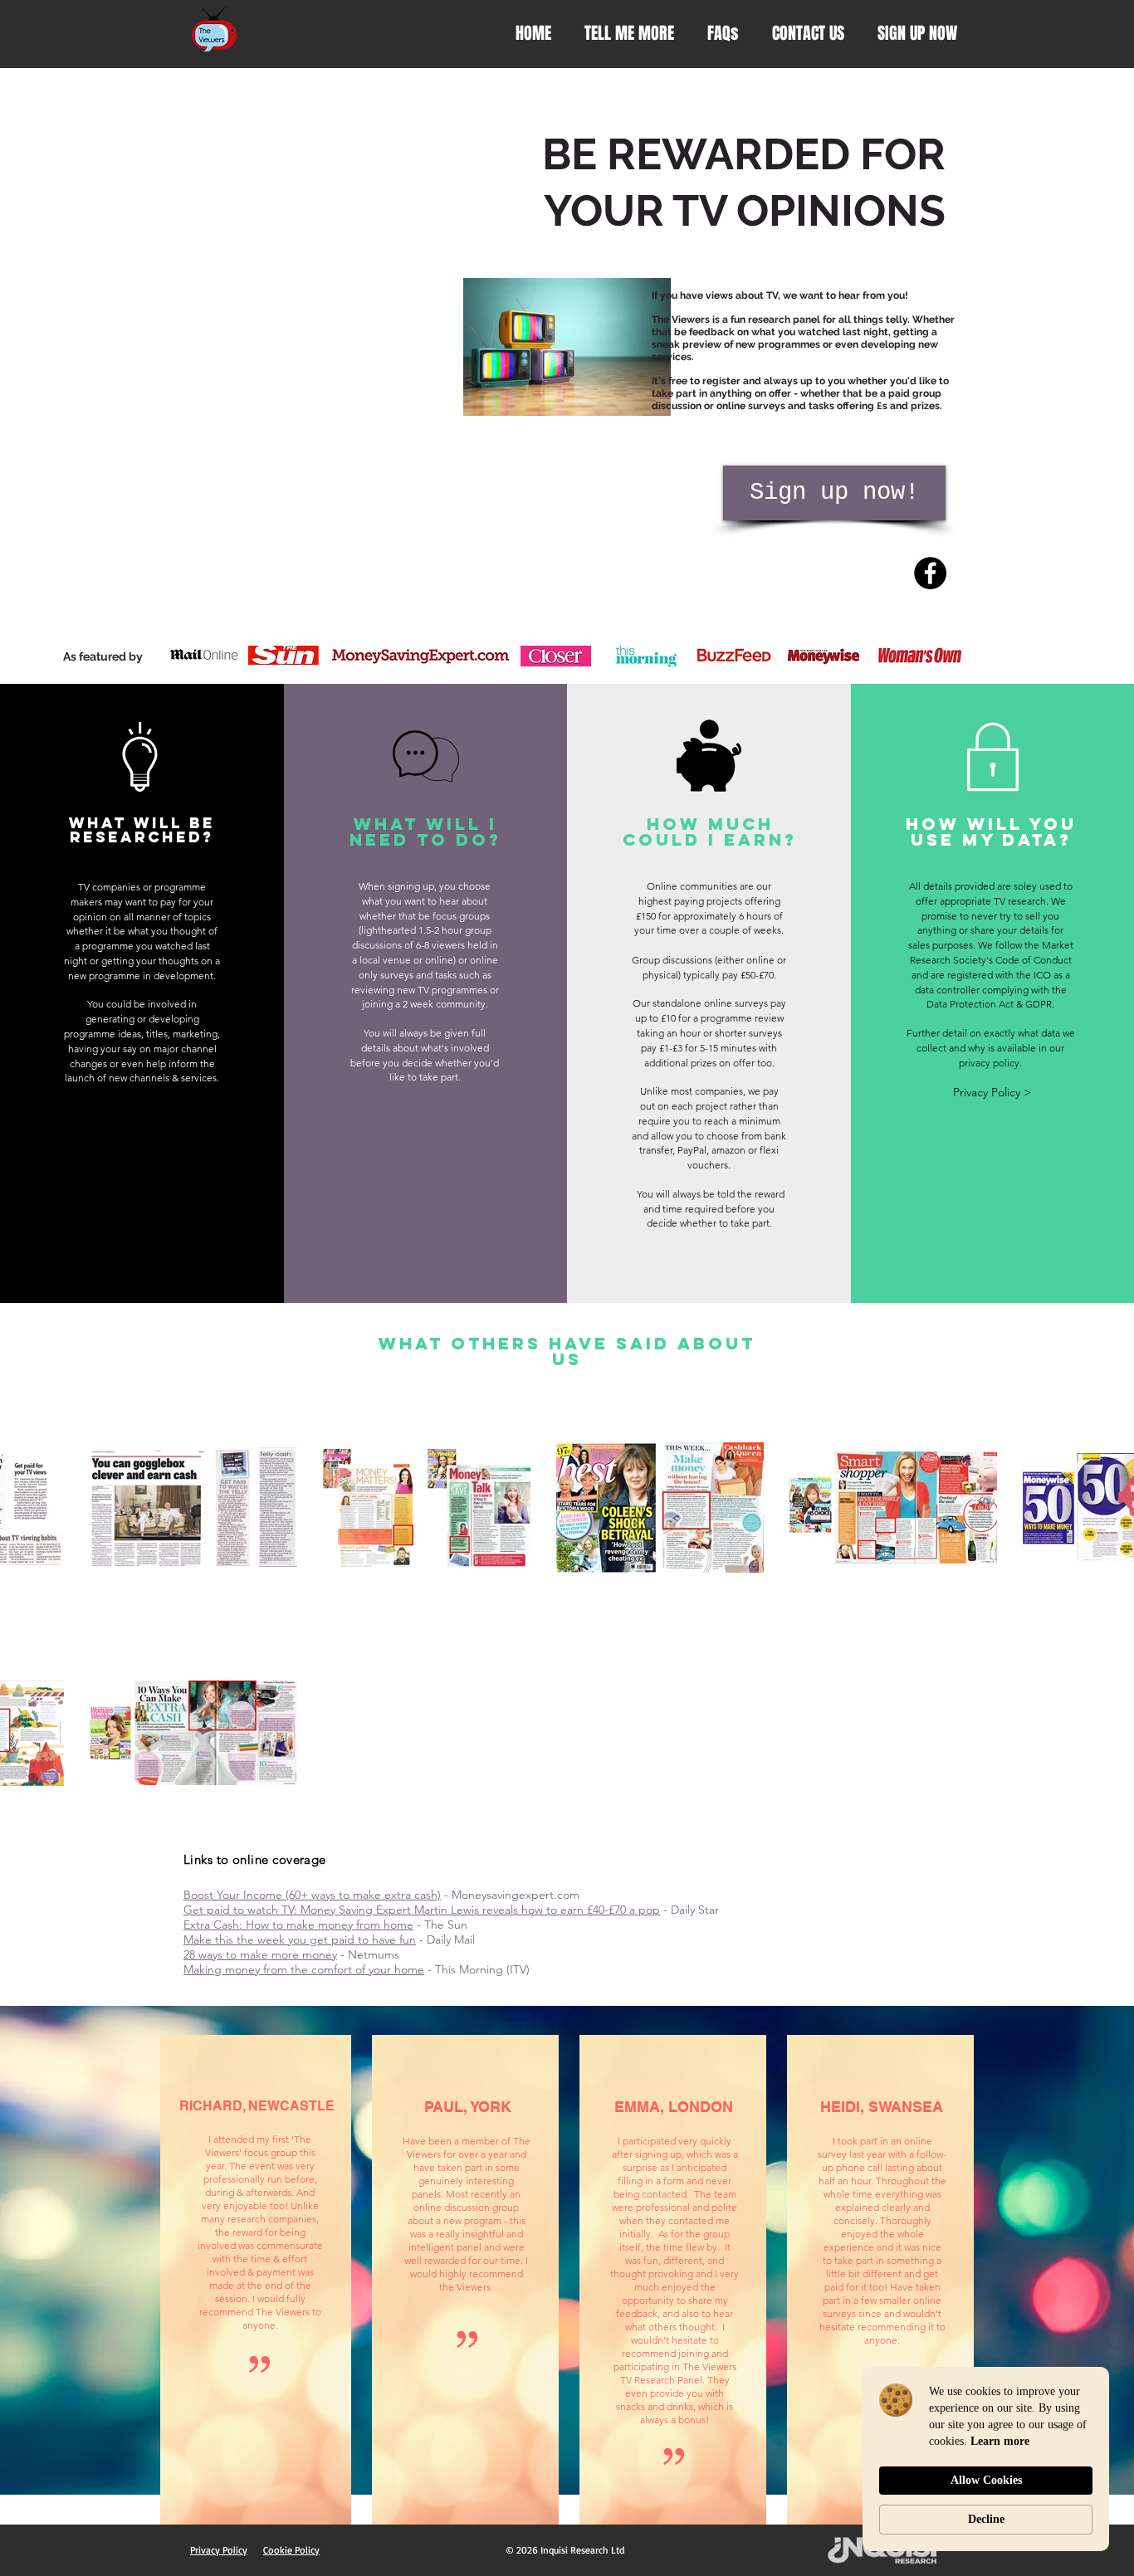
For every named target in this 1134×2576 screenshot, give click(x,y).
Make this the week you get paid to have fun (300, 1939)
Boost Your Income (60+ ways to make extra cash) (312, 1895)
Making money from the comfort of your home (304, 1969)
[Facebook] (930, 573)
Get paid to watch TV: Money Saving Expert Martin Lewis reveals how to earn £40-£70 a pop (422, 1910)
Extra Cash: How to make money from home (298, 1925)
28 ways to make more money (260, 1954)
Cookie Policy (291, 2550)
